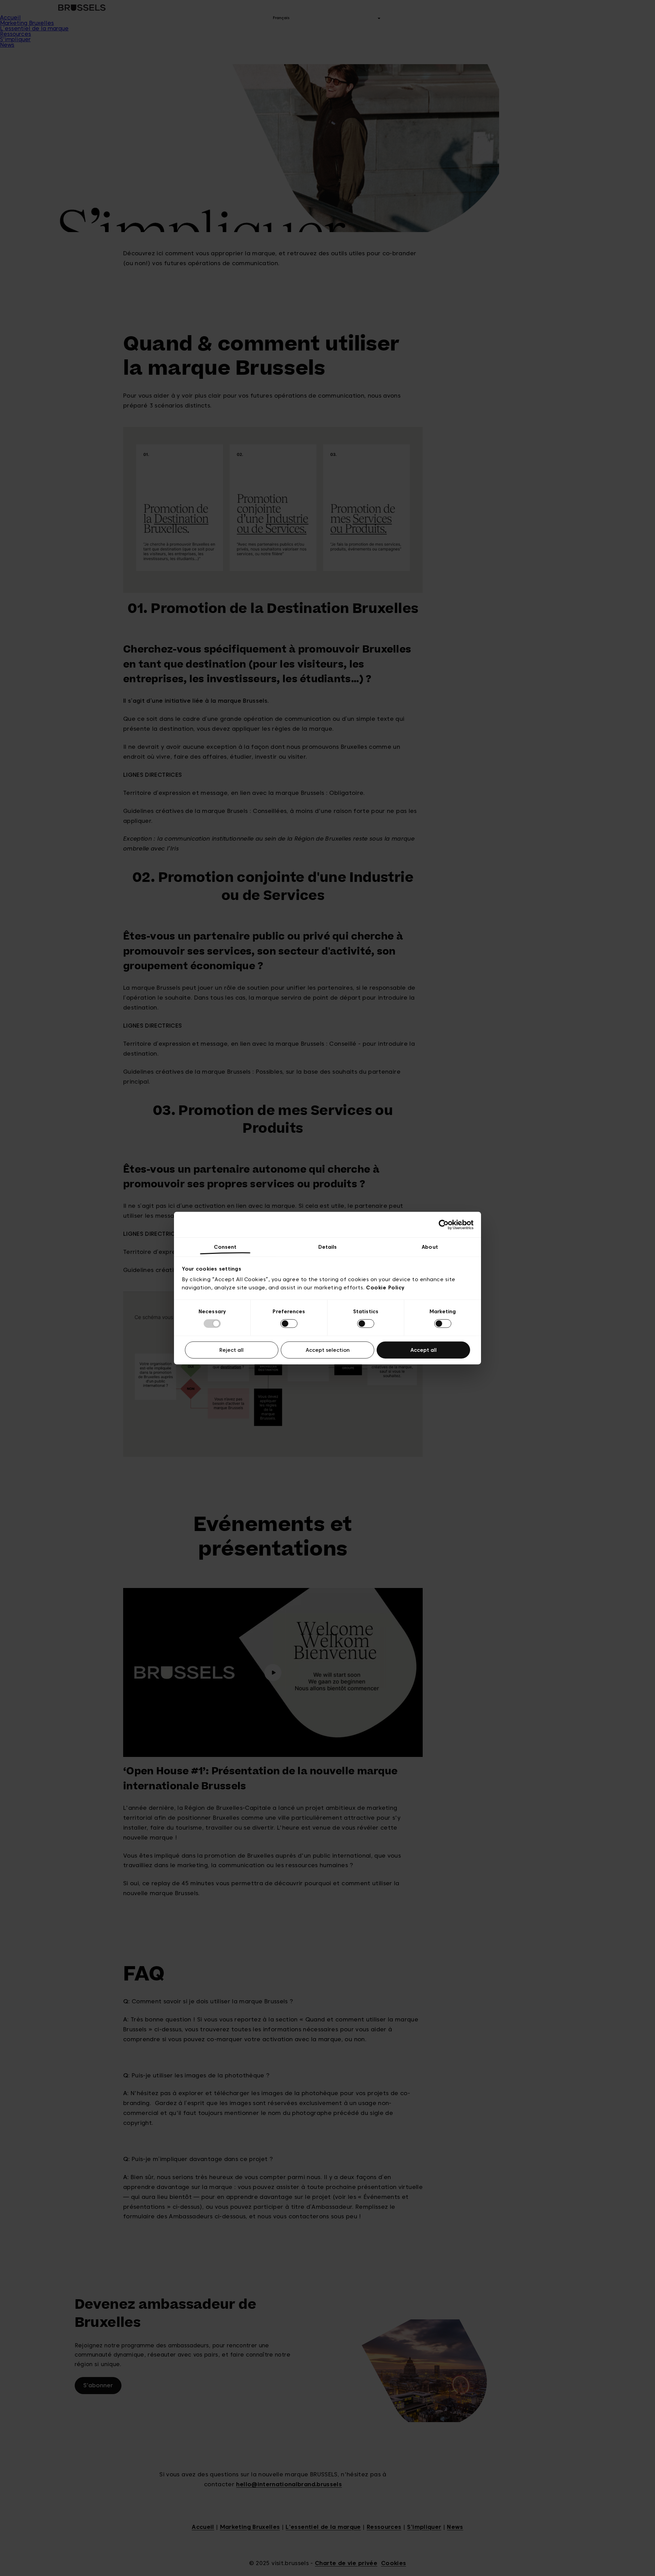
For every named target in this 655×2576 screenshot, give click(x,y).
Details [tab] (328, 1247)
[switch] (289, 1324)
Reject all (231, 1350)
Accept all (424, 1350)
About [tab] (430, 1247)
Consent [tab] (225, 1247)
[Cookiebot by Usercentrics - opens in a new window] (444, 1225)
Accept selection (328, 1350)
